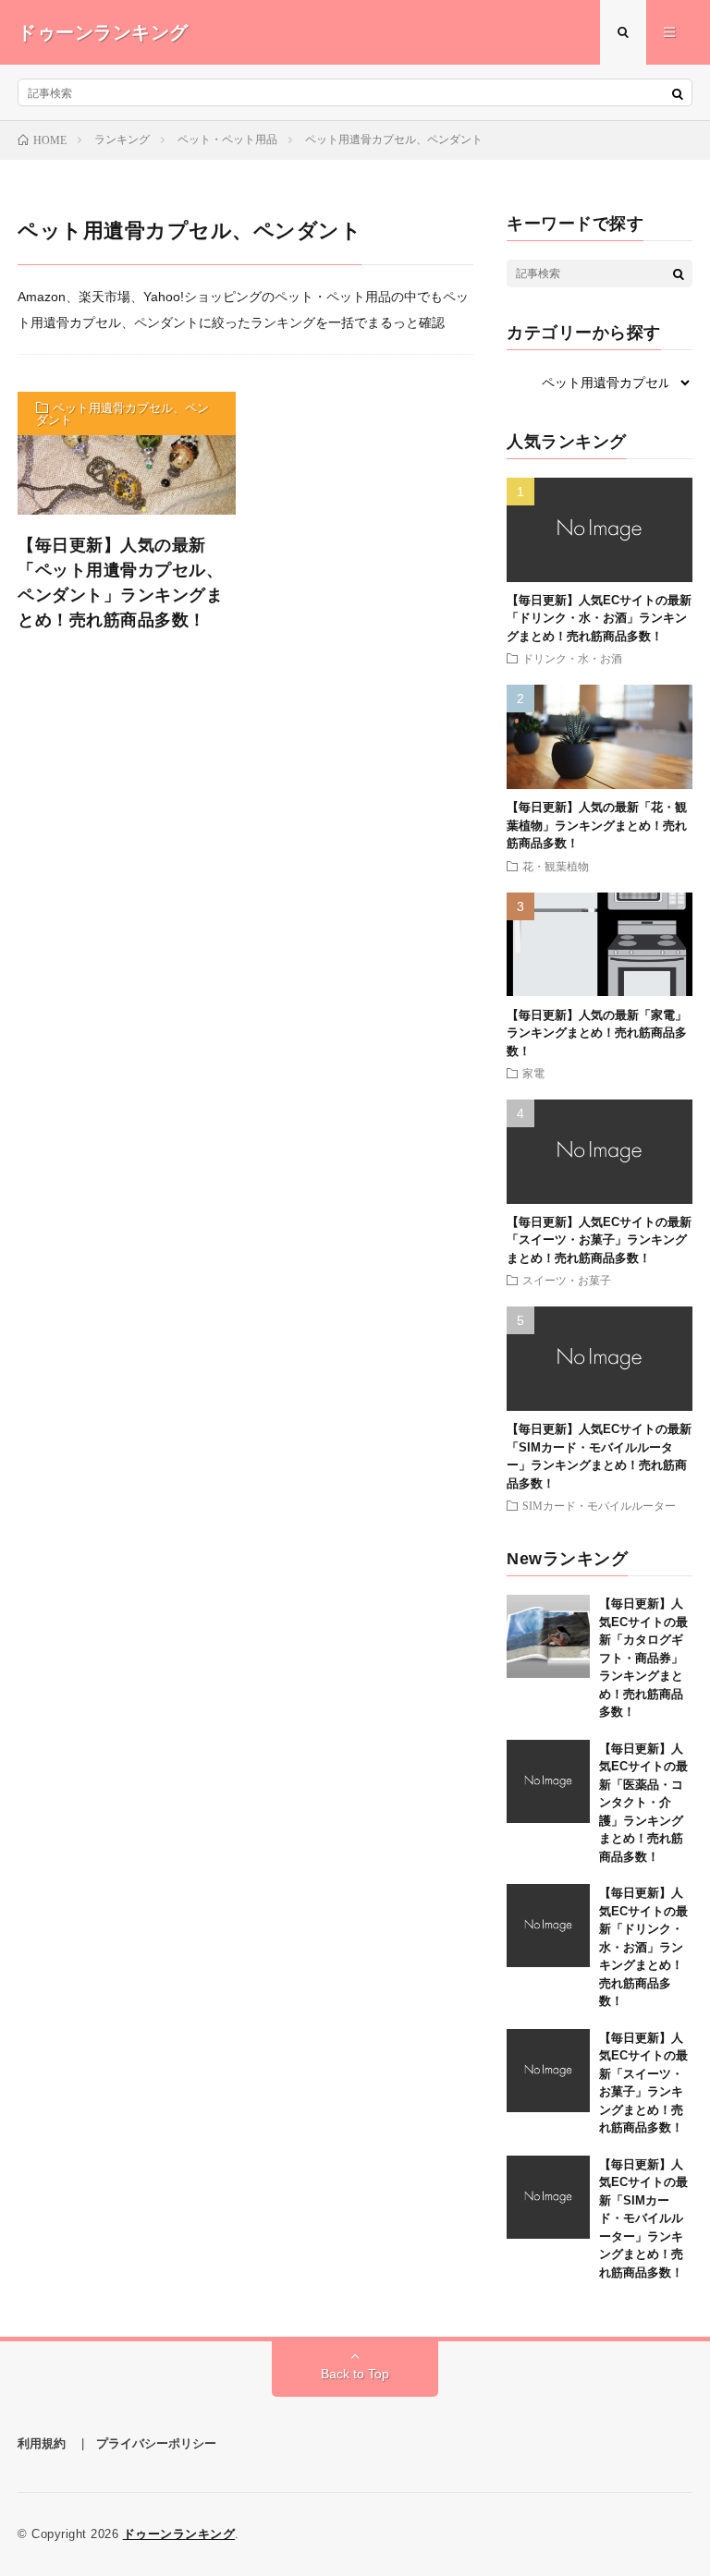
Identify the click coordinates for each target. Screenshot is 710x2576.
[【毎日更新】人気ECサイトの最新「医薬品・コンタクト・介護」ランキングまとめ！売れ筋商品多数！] (548, 1781)
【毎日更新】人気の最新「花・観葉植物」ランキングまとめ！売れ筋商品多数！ (597, 825)
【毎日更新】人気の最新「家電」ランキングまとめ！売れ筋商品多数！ (597, 1033)
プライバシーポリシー (156, 2443)
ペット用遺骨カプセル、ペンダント (122, 414)
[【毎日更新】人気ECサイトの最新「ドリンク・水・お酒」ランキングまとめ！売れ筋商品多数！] (548, 1926)
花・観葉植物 (556, 866)
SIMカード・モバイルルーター (599, 1505)
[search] (678, 93)
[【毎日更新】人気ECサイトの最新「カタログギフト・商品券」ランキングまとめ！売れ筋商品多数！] (548, 1636)
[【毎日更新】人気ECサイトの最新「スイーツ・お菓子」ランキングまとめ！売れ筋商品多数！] (548, 2071)
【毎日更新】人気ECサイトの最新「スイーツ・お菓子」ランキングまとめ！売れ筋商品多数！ (599, 1240)
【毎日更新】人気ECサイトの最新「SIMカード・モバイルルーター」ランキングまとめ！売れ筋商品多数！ (643, 2218)
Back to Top (355, 2374)
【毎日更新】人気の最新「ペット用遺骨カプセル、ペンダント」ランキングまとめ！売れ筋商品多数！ (120, 583)
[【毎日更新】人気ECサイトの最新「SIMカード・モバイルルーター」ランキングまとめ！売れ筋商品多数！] (548, 2197)
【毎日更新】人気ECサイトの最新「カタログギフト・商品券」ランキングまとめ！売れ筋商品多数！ (643, 1658)
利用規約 (42, 2443)
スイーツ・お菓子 (567, 1280)
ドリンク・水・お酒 (572, 658)
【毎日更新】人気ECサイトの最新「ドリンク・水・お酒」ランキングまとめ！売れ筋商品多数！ (599, 618)
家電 (533, 1073)
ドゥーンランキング (179, 2534)
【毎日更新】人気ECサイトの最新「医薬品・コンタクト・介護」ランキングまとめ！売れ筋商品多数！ (643, 1803)
